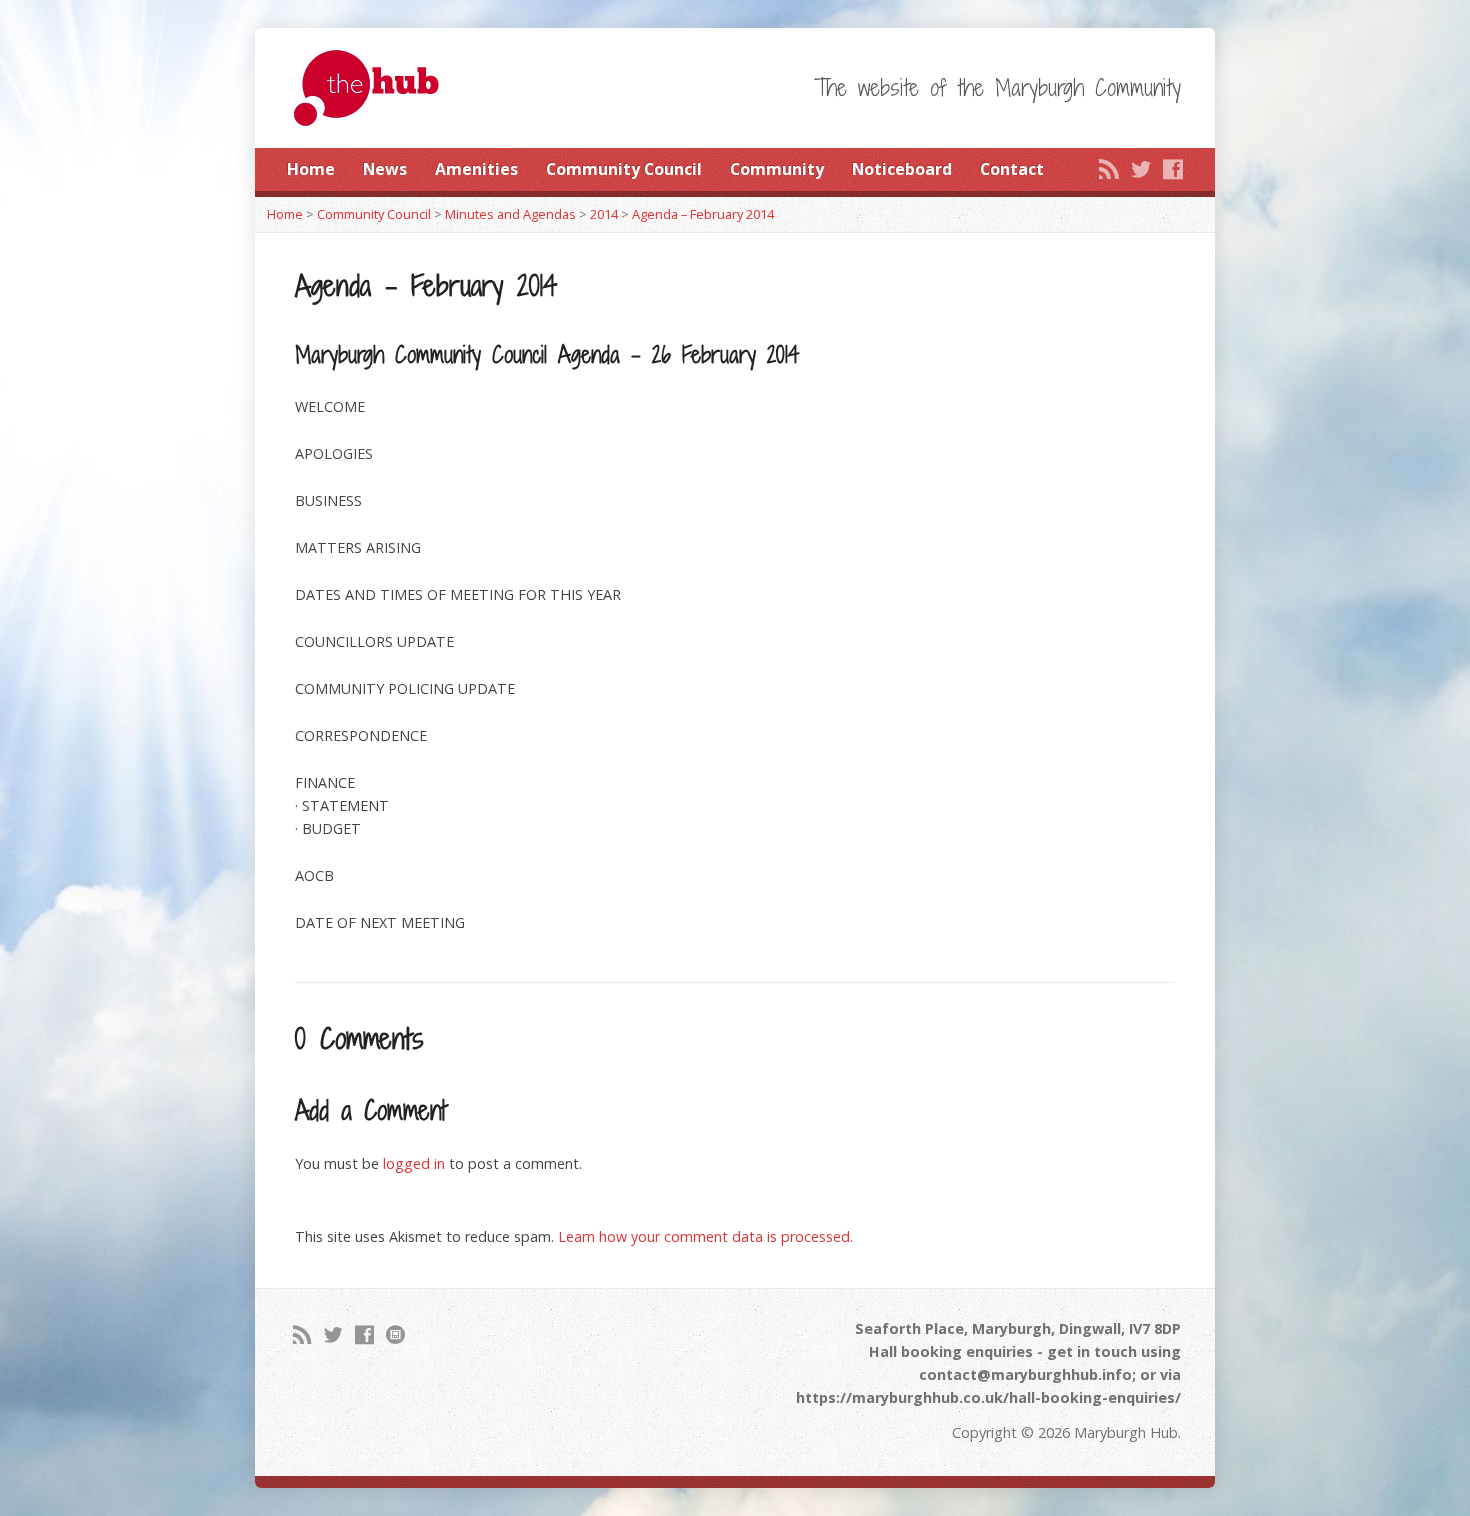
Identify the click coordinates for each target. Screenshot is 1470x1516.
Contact (1012, 169)
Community (777, 169)
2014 (604, 214)
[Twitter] (1141, 169)
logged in (414, 1163)
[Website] (395, 1334)
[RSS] (1109, 169)
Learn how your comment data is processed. (705, 1236)
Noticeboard (902, 169)
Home (311, 169)
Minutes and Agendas (510, 214)
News (385, 169)
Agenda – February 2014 (703, 214)
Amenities (476, 169)
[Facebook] (1173, 169)
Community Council (624, 169)
